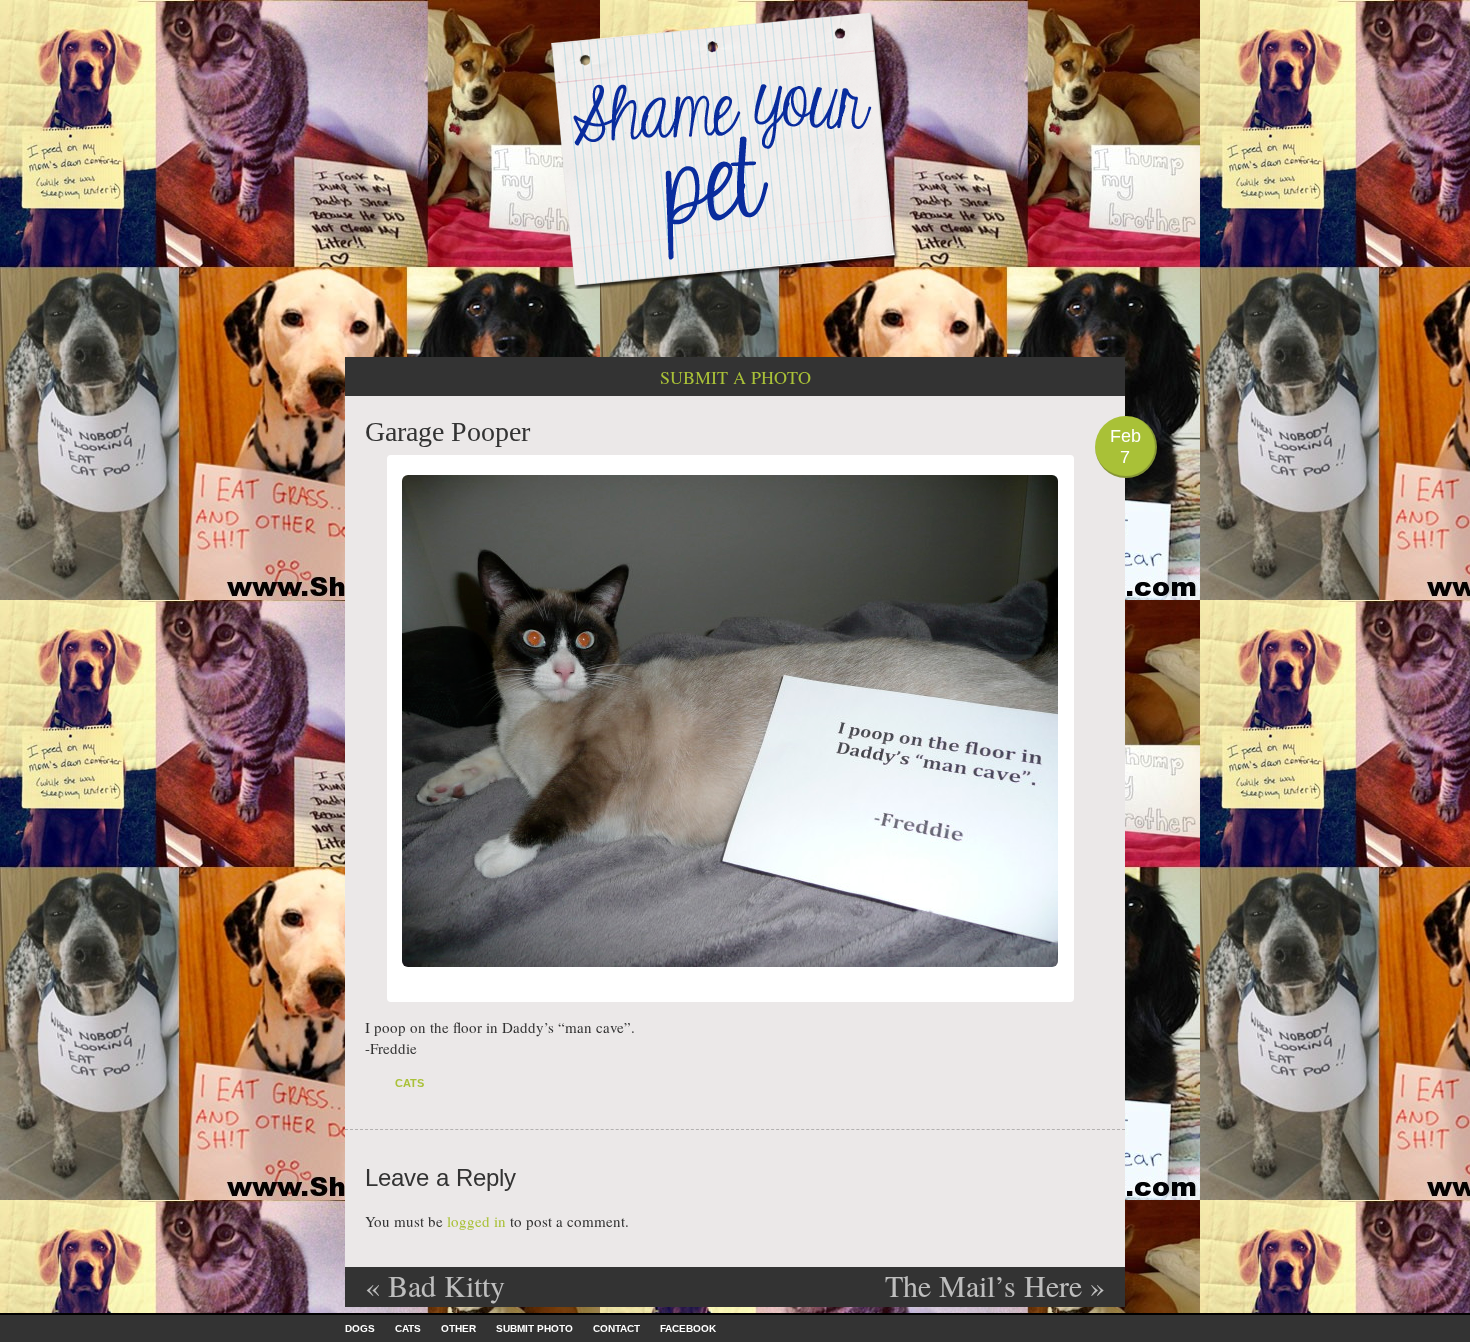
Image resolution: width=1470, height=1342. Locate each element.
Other (458, 1328)
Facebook (688, 1328)
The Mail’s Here (995, 1285)
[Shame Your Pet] (735, 148)
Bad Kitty (435, 1285)
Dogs (360, 1328)
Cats (409, 1083)
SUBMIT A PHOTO (735, 377)
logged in (476, 1221)
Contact (616, 1328)
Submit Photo (534, 1328)
